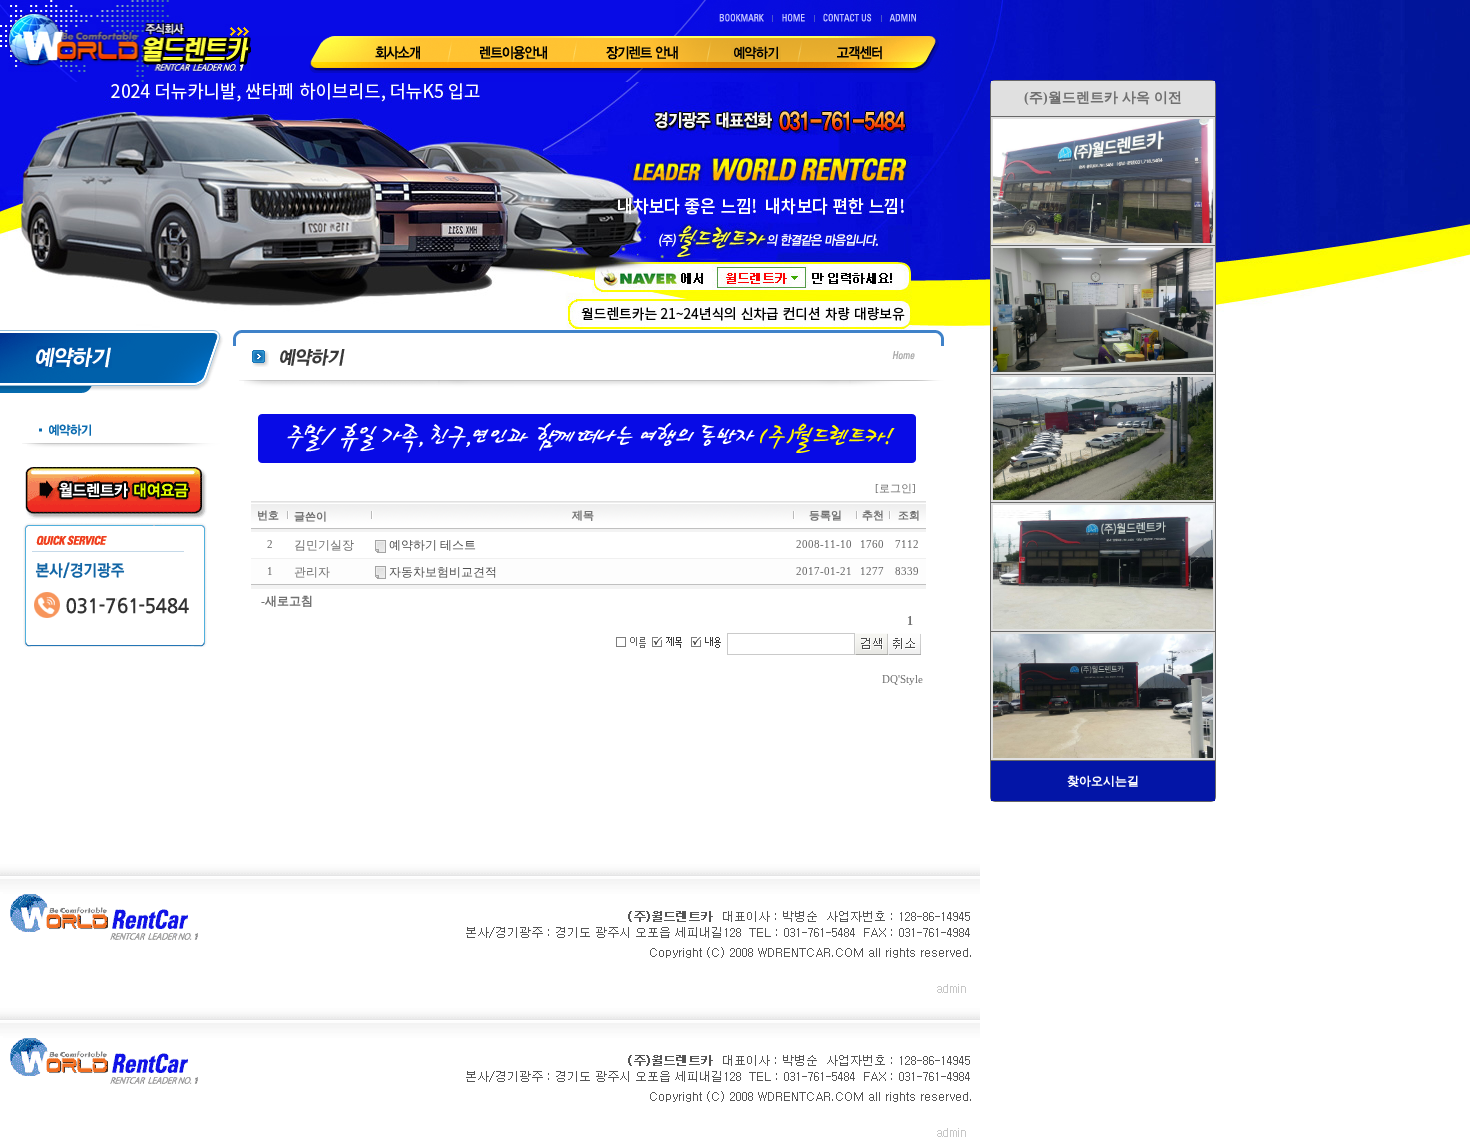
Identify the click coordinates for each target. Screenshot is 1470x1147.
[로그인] (895, 488)
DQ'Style (902, 679)
